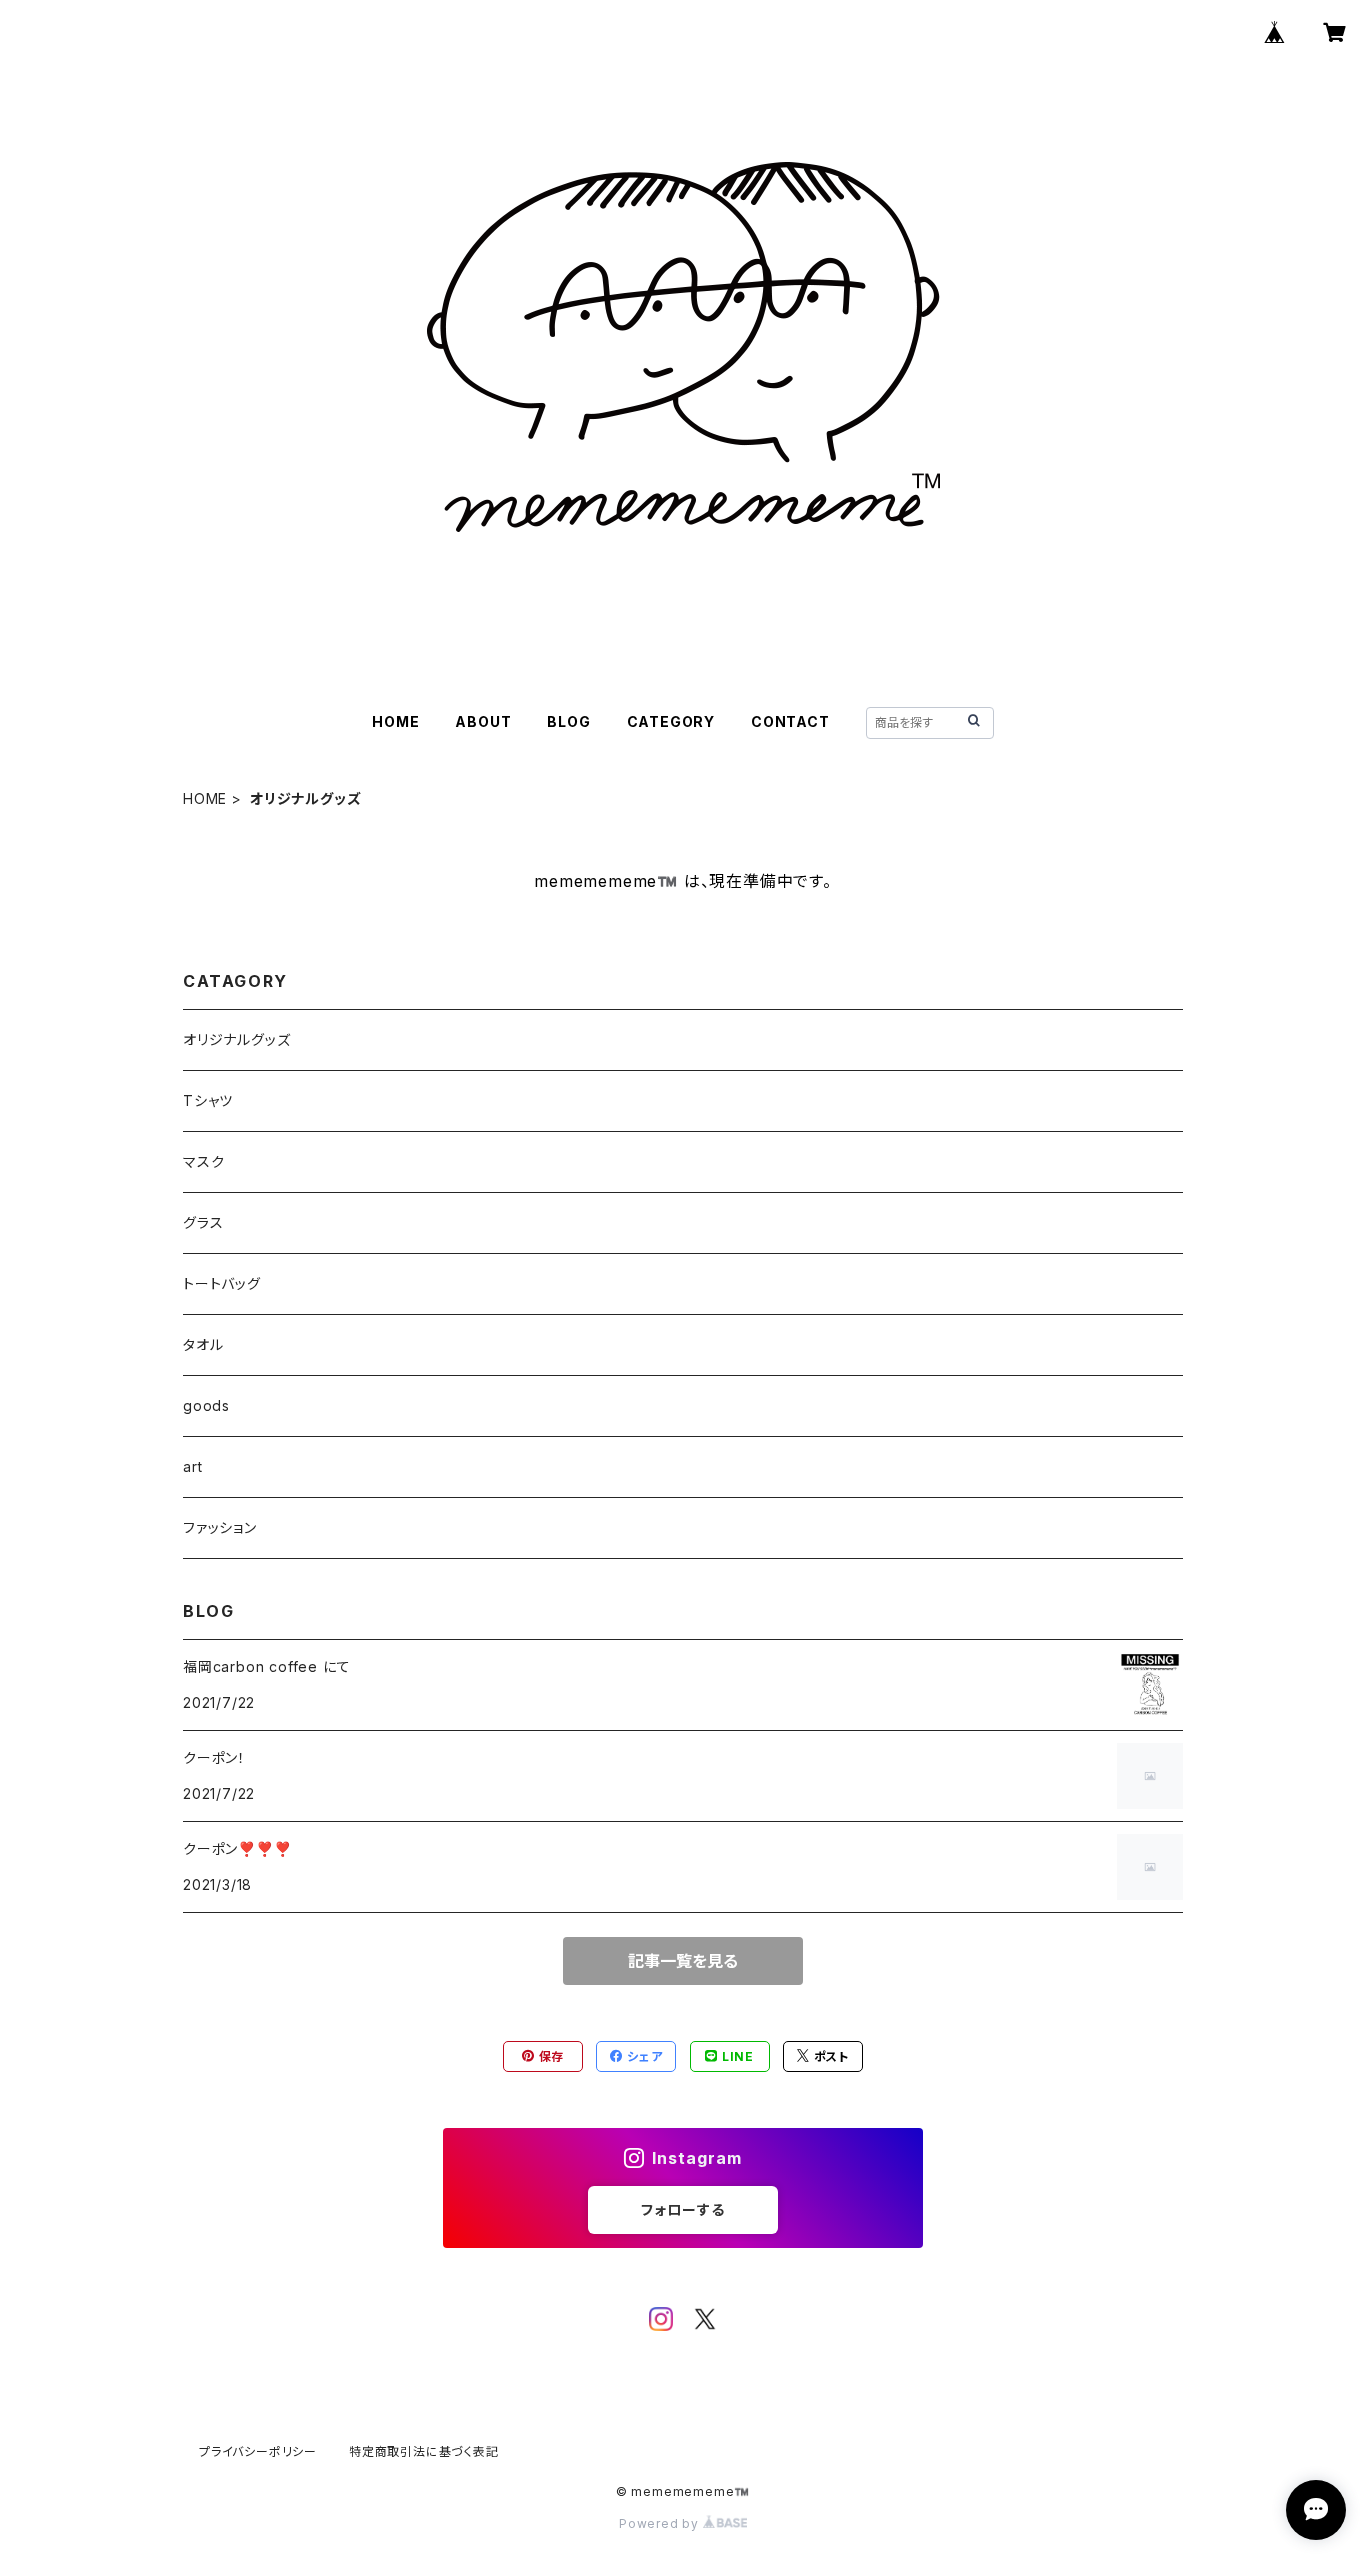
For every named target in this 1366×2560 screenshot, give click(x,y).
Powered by (661, 2523)
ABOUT (483, 721)
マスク (203, 1161)
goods (206, 1405)
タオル (203, 1344)
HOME (395, 721)
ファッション (220, 1527)
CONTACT (790, 721)
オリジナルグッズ (236, 1039)
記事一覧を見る (683, 1961)
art (192, 1466)
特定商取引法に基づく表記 (424, 2451)
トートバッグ (222, 1283)
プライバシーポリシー (258, 2451)
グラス (203, 1222)
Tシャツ (208, 1100)
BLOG (568, 721)
